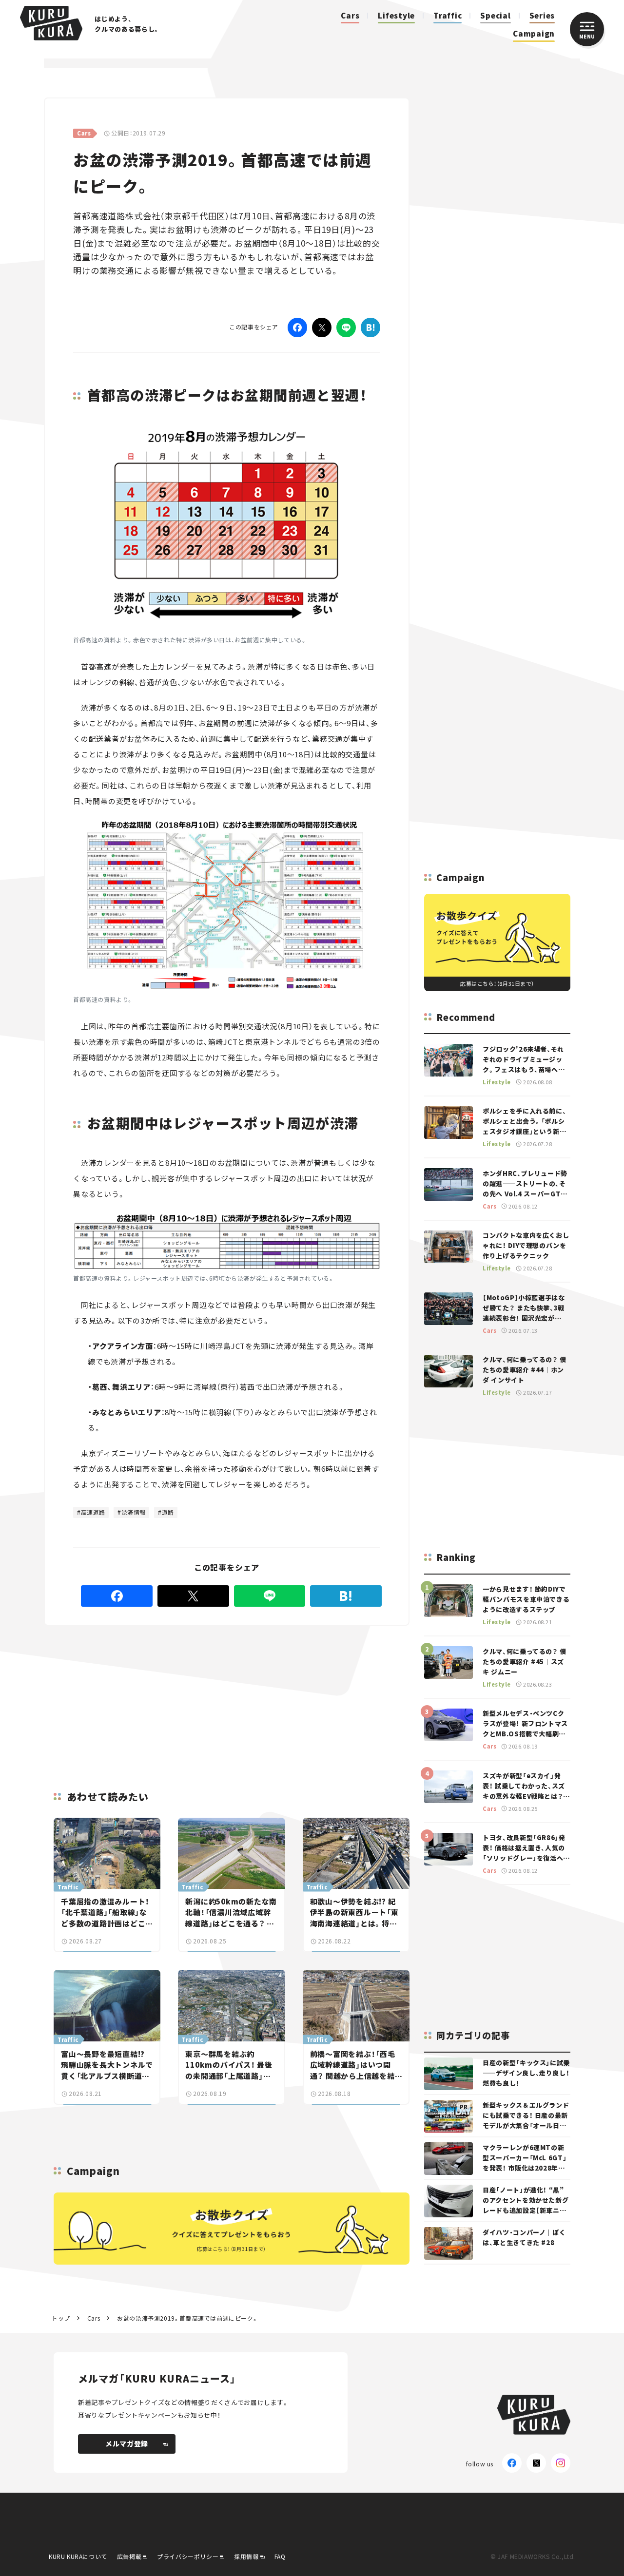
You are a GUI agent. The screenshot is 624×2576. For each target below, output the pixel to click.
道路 (168, 1512)
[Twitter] (322, 327)
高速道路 (93, 1512)
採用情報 (246, 2556)
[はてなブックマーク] (370, 327)
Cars (350, 15)
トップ (61, 2318)
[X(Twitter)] (536, 2463)
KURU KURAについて (78, 2556)
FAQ (280, 2556)
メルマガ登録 (127, 2443)
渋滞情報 (134, 1512)
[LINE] (346, 327)
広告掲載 (129, 2556)
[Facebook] (297, 327)
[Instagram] (561, 2463)
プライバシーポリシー (188, 2556)
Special (495, 15)
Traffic (448, 15)
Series (542, 15)
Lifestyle (396, 15)
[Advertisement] (181, 1696)
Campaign (534, 33)
